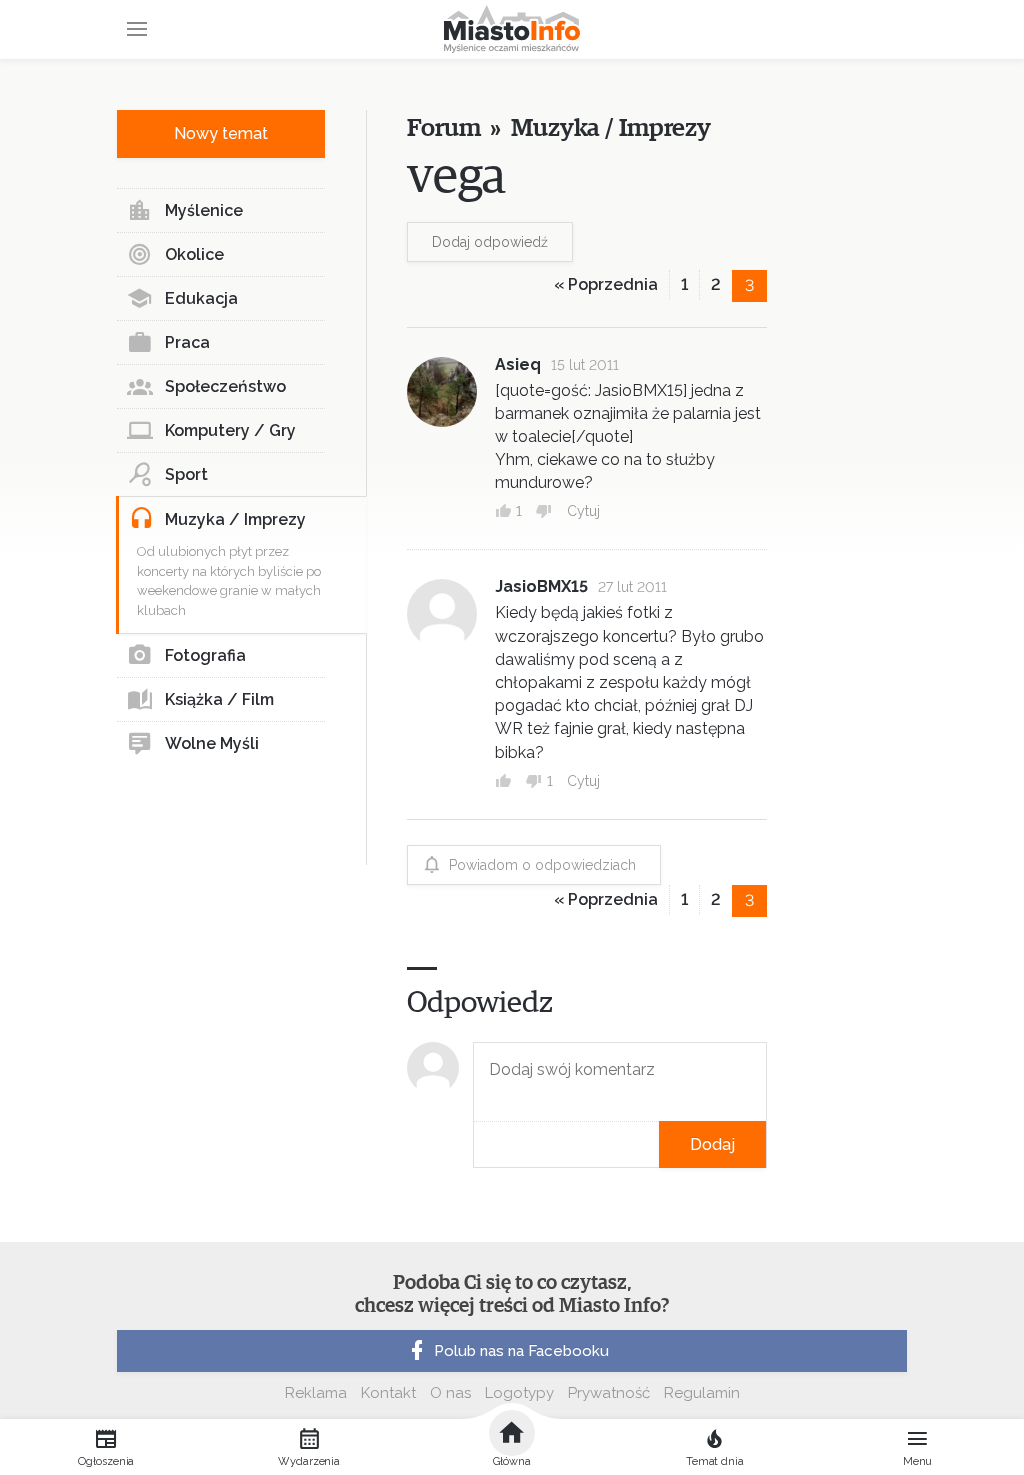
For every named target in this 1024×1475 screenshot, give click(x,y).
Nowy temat (221, 133)
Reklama (316, 1393)
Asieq (518, 364)
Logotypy (519, 1393)
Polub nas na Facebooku (521, 1351)
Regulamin (702, 1393)
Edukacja (201, 298)
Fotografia (205, 655)
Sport (186, 474)
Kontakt (388, 1393)
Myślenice (204, 210)
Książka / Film (219, 699)
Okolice (194, 254)
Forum (443, 128)
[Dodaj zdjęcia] (480, 1144)
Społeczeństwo (225, 386)
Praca (187, 342)
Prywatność (609, 1393)
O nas (450, 1393)
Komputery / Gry (230, 430)
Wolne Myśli (212, 743)
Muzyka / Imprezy (235, 519)
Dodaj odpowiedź (490, 242)
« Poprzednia (606, 284)
